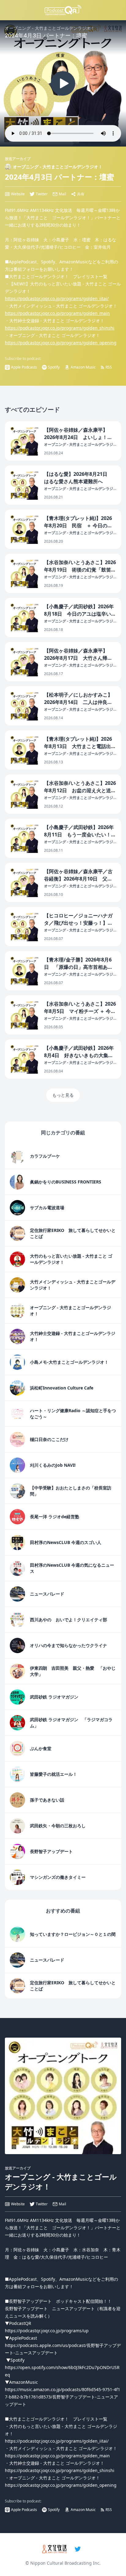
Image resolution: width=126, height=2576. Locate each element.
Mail (62, 194)
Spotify (54, 367)
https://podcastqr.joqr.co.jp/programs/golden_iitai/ (57, 298)
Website (18, 194)
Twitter (42, 194)
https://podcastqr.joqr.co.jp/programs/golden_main (57, 313)
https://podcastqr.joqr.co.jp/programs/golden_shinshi (60, 328)
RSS (109, 367)
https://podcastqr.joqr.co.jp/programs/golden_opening (61, 343)
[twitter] (78, 2549)
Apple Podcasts (24, 367)
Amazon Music (83, 367)
